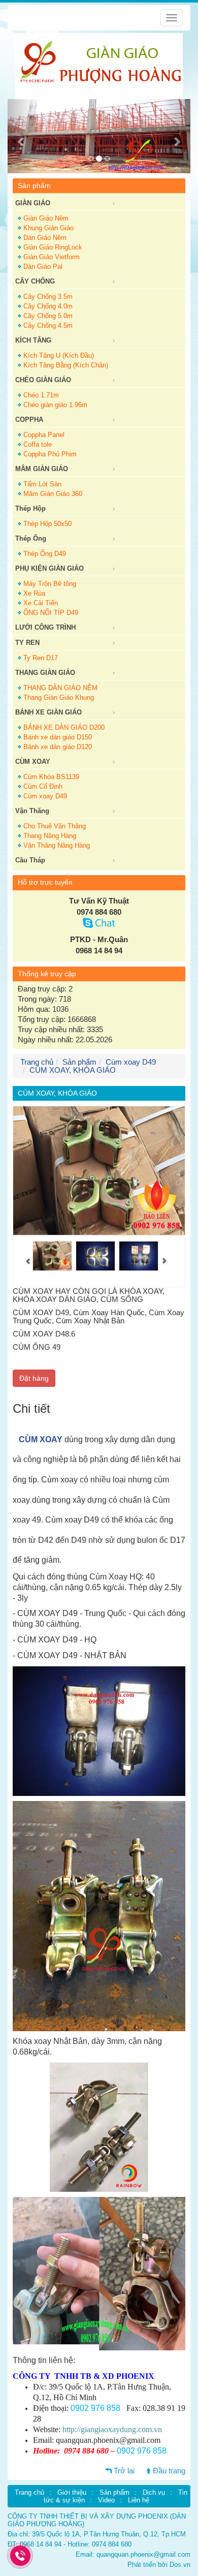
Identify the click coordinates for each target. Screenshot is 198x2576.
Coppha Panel (44, 435)
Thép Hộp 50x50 (47, 524)
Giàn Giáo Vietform (52, 257)
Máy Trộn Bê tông (50, 584)
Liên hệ (139, 2500)
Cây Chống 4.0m (48, 306)
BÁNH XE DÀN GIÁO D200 (64, 727)
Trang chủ (29, 2492)
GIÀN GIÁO (33, 203)
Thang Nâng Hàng (50, 836)
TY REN (27, 643)
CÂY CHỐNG (35, 281)
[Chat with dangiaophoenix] (99, 925)
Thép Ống (31, 538)
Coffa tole (38, 444)
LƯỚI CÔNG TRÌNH (45, 627)
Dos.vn (180, 2565)
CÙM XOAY (33, 762)
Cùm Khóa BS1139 (51, 777)
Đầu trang (169, 2471)
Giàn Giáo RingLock (53, 247)
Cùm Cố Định (43, 786)
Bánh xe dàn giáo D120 (58, 747)
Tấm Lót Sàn (42, 484)
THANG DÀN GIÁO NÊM (60, 688)
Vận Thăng (32, 811)
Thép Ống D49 (45, 554)
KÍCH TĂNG (33, 340)
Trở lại (124, 2471)
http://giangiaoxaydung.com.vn (112, 2429)
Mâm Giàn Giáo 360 (53, 494)
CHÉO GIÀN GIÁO (43, 380)
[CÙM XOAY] (95, 1256)
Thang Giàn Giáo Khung (59, 697)
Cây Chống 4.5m (48, 325)
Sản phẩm (79, 1062)
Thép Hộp (30, 508)
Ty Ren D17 (41, 658)
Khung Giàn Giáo (48, 228)
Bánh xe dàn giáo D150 (58, 737)
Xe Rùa (34, 593)
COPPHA (29, 420)
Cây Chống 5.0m (48, 316)
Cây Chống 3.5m (48, 297)
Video (106, 2500)
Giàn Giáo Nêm (46, 218)
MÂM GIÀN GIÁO (42, 469)
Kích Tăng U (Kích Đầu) (59, 355)
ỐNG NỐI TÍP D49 (51, 613)
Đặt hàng (34, 1378)
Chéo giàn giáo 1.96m (55, 405)
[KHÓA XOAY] (139, 1256)
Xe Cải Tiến (41, 603)
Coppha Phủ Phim (50, 454)
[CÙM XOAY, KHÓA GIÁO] (52, 1256)
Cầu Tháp (30, 860)
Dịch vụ (154, 2492)
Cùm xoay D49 (45, 796)
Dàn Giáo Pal (43, 267)
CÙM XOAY (41, 1439)
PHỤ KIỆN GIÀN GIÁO (49, 568)
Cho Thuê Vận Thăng (55, 826)
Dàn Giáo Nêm (45, 238)
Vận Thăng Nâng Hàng (57, 845)
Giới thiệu (72, 2492)
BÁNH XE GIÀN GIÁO (48, 712)
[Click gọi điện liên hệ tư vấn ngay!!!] (21, 2556)
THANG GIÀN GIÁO (45, 673)
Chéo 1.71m (41, 395)
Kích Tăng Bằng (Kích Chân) (66, 365)
